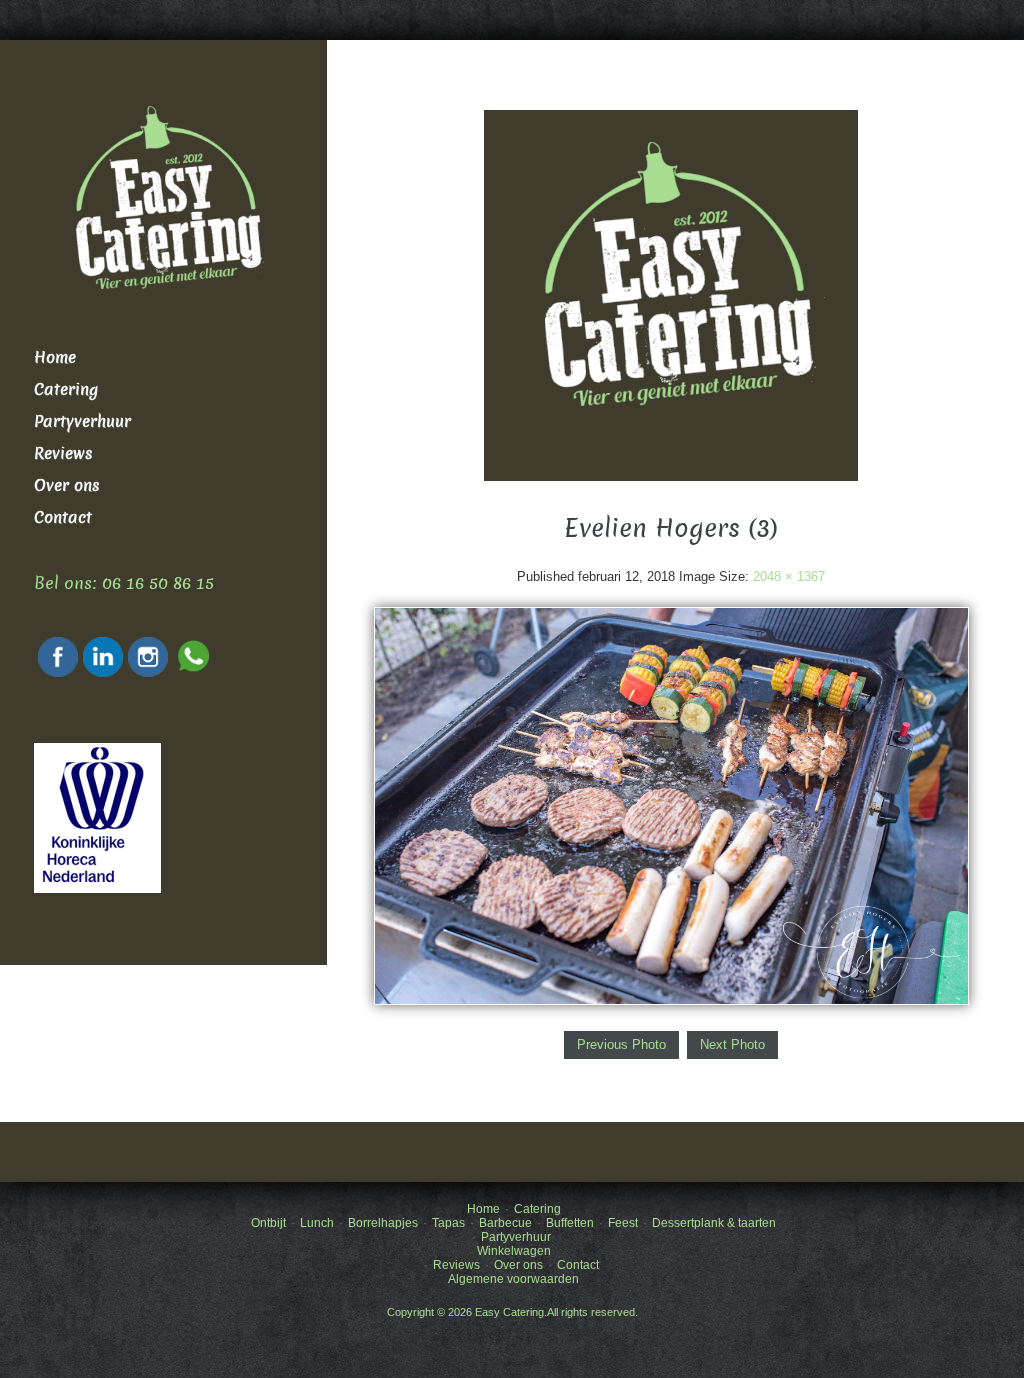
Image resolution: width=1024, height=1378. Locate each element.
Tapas (448, 1223)
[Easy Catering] (671, 294)
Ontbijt (268, 1223)
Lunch (317, 1223)
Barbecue (505, 1223)
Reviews (63, 453)
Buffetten (570, 1223)
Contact (63, 517)
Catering (66, 389)
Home (55, 357)
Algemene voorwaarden (513, 1279)
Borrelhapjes (383, 1223)
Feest (623, 1223)
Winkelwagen (514, 1251)
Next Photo (732, 1044)
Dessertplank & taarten (714, 1223)
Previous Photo (621, 1044)
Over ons (67, 485)
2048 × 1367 (789, 576)
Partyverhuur (82, 421)
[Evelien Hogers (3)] (671, 804)
